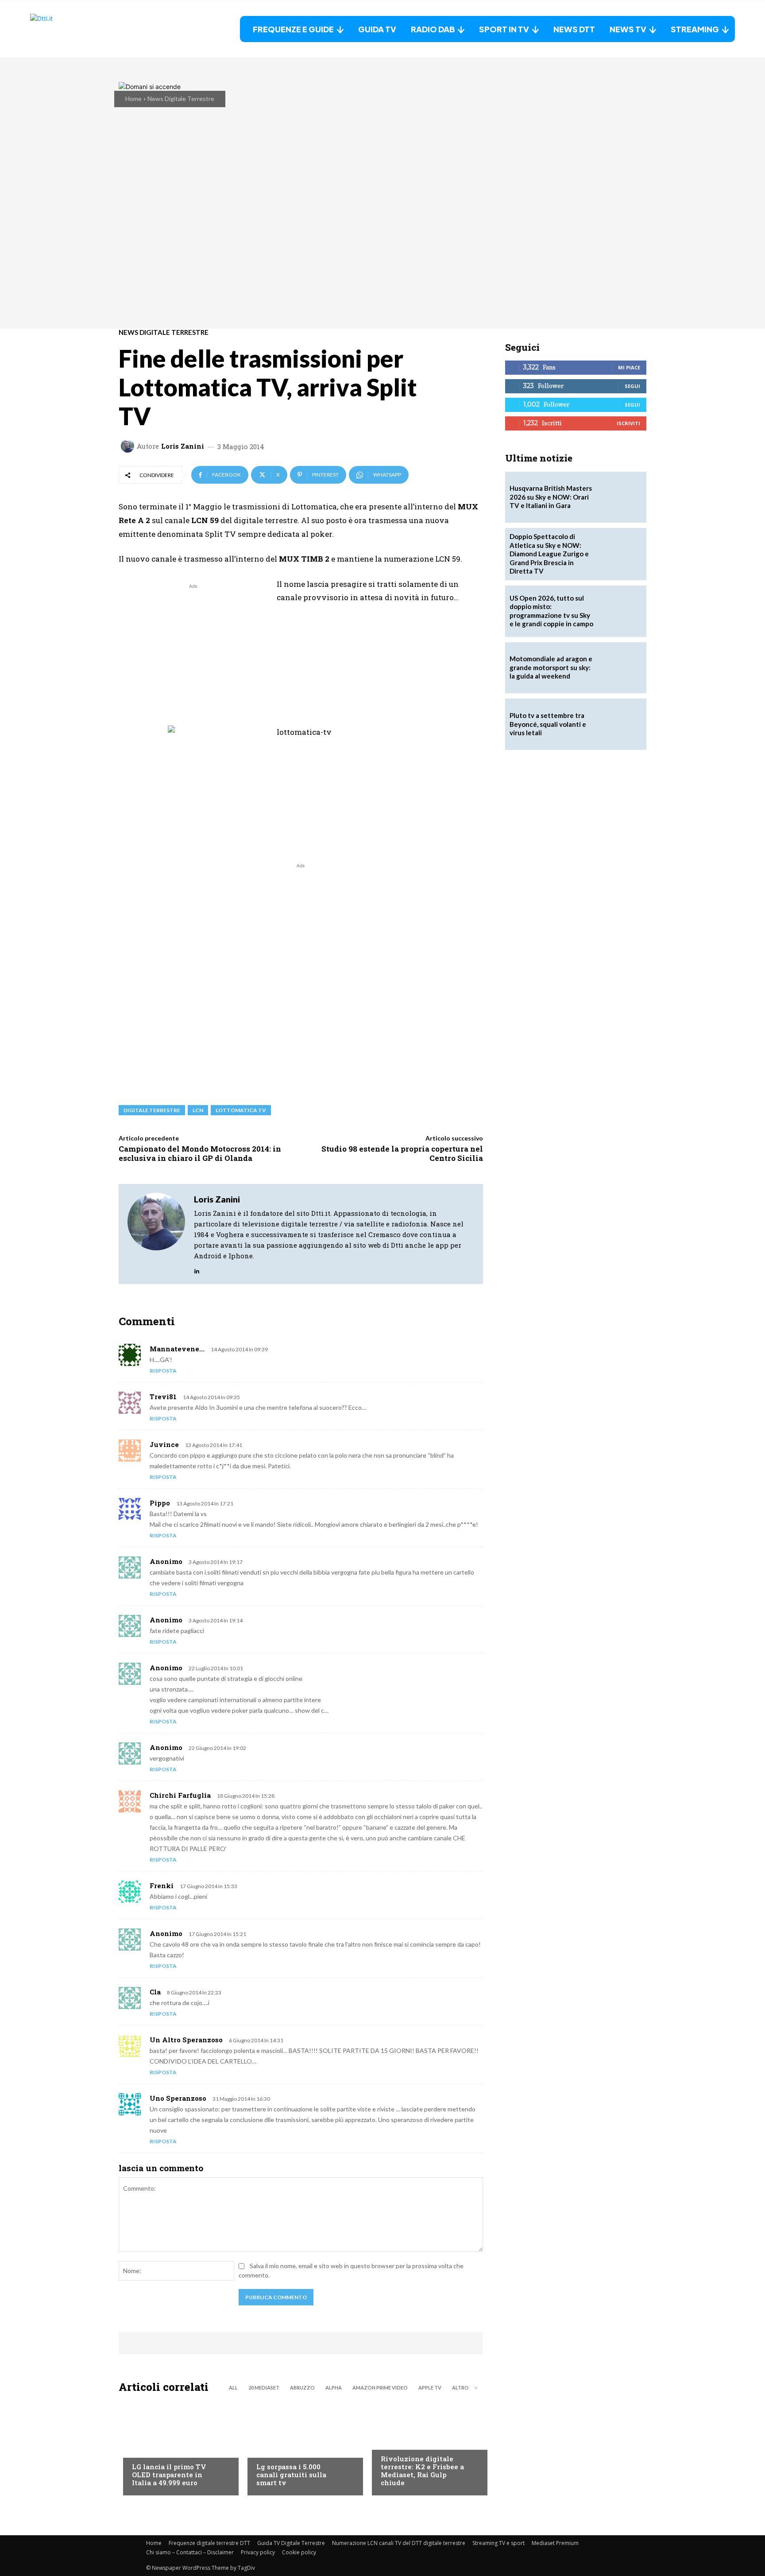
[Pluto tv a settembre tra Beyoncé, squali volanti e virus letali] (621, 724)
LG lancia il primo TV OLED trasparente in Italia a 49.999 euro (169, 2475)
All (233, 2388)
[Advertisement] (193, 653)
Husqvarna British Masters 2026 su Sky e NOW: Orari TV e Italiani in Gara (551, 497)
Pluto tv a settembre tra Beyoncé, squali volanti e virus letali (548, 724)
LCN (198, 1110)
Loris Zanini (183, 446)
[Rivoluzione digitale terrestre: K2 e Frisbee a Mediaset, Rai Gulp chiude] (425, 2447)
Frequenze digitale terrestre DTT (209, 2543)
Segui (632, 386)
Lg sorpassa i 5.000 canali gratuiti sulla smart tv (291, 2475)
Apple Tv (430, 2388)
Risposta (163, 1371)
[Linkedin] (197, 1269)
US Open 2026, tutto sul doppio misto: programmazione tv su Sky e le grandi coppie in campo (551, 611)
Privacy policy (258, 2552)
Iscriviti (628, 423)
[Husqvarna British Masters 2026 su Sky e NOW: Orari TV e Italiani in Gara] (621, 497)
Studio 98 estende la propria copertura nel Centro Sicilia (402, 1153)
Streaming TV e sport (498, 2543)
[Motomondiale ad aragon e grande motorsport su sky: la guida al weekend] (621, 668)
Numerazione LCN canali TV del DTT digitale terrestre (399, 2543)
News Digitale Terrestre (181, 99)
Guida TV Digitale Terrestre (291, 2543)
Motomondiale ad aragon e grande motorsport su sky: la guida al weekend (551, 667)
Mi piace (629, 367)
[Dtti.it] (85, 29)
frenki (162, 1885)
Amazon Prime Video (380, 2388)
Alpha (334, 2388)
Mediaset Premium (555, 2543)
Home (133, 99)
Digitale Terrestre (152, 1110)
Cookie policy (299, 2552)
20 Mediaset (264, 2388)
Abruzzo (302, 2388)
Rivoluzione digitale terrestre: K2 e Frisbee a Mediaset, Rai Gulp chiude (422, 2471)
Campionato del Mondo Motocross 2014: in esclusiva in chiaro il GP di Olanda (200, 1153)
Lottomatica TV (241, 1110)
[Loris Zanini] (129, 446)
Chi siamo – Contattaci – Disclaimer (190, 2552)
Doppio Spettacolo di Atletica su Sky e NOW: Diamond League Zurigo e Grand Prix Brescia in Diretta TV (549, 554)
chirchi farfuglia (180, 1795)
